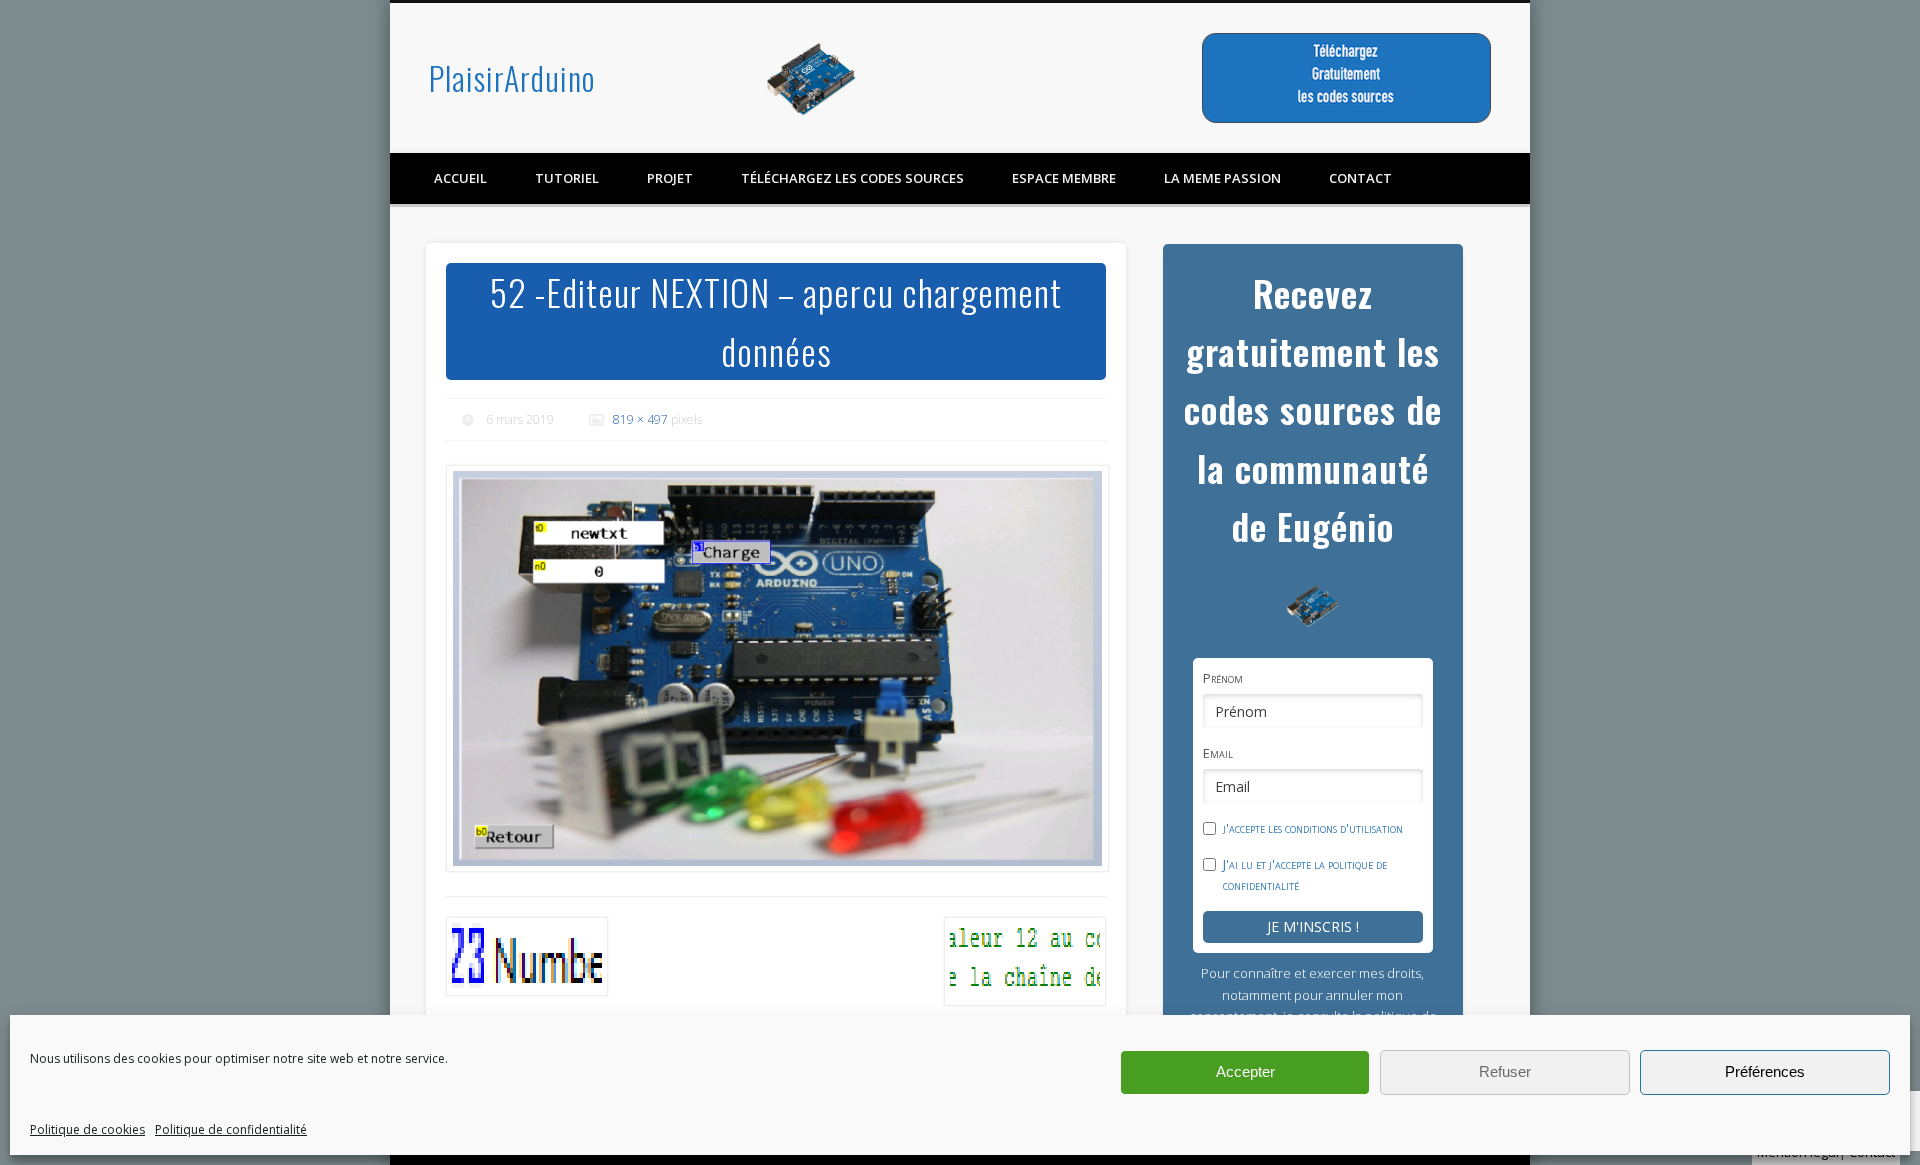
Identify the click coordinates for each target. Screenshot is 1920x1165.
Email (1218, 753)
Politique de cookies (87, 1129)
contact (1360, 178)
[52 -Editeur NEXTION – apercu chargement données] (776, 668)
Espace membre (1064, 178)
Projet (670, 178)
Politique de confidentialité (231, 1129)
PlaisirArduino (512, 77)
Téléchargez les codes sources (852, 178)
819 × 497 (640, 419)
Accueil (460, 178)
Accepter (1245, 1071)
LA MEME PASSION (1222, 178)
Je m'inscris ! (1313, 926)
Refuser (1505, 1071)
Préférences (1765, 1071)
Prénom (1223, 678)
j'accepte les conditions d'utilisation (1313, 828)
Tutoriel (567, 178)
